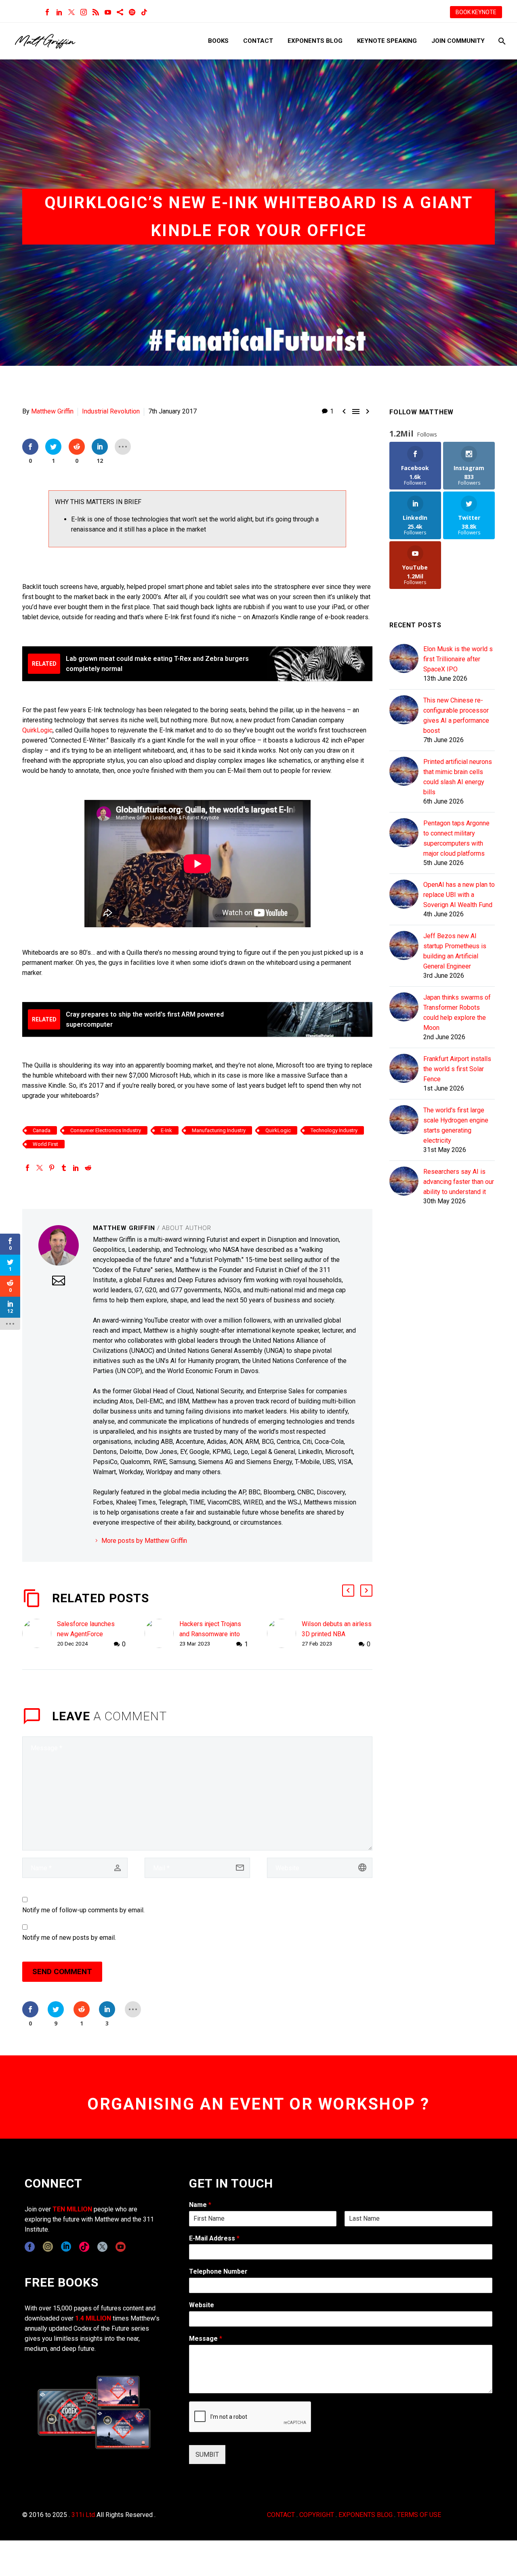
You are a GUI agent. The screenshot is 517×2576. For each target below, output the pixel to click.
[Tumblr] (64, 1168)
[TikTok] (144, 12)
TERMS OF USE (419, 2515)
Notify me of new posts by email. (69, 1938)
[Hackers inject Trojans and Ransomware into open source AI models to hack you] (162, 1634)
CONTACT (281, 2515)
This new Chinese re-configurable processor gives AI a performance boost (456, 715)
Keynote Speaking (387, 41)
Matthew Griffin (52, 411)
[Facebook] (47, 12)
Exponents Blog (315, 41)
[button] (348, 1591)
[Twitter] (71, 12)
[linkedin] (66, 2247)
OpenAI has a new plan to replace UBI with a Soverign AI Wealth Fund (459, 895)
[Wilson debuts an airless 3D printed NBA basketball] (284, 1634)
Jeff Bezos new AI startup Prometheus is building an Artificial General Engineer (455, 951)
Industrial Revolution (111, 411)
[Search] (501, 41)
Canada (42, 1130)
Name (200, 2205)
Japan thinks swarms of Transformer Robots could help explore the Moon (457, 1013)
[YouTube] (108, 12)
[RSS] (96, 12)
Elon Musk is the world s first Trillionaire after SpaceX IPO (458, 659)
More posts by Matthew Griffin (144, 1541)
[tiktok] (84, 2247)
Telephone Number (218, 2271)
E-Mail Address (214, 2238)
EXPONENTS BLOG (366, 2515)
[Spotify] (132, 12)
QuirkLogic (37, 730)
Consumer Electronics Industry (106, 1130)
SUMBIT (207, 2455)
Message (206, 2339)
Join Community (458, 41)
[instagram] (48, 2247)
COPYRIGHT (317, 2515)
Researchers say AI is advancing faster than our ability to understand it (459, 1182)
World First (45, 1144)
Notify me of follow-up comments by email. (83, 1910)
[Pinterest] (52, 1168)
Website (202, 2305)
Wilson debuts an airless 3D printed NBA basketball (337, 1634)
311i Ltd (83, 2515)
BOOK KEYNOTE (476, 12)
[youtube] (121, 2247)
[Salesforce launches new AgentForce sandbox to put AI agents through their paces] (40, 1634)
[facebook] (30, 2247)
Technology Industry (334, 1130)
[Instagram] (84, 12)
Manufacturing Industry (219, 1130)
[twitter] (102, 2247)
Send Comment (62, 1972)
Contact (258, 41)
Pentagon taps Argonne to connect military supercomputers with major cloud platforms (456, 838)
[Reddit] (88, 1168)
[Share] (120, 12)
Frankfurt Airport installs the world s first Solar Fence (457, 1069)
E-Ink (166, 1130)
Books (218, 41)
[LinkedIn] (59, 12)
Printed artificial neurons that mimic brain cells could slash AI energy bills (458, 777)
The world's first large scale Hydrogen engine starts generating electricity (456, 1125)
